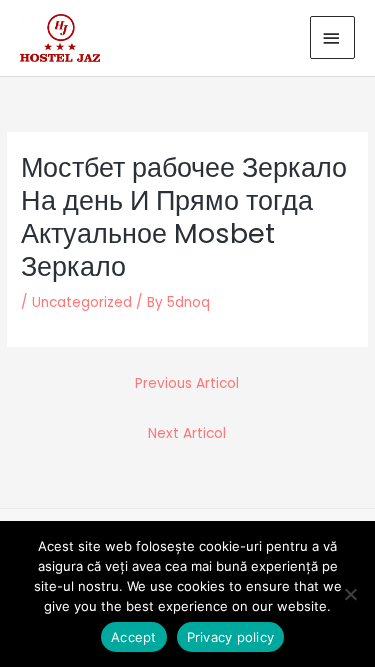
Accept (134, 637)
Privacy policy (231, 637)
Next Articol (187, 433)
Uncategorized (82, 302)
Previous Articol (187, 383)
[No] (350, 594)
